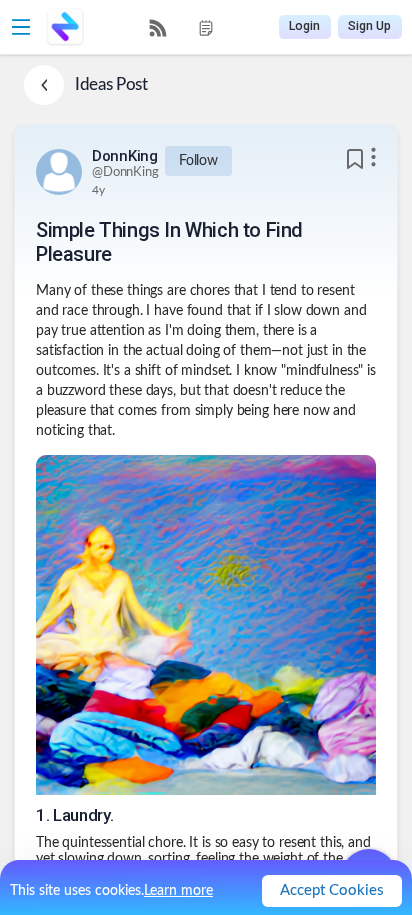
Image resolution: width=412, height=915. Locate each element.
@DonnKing (125, 172)
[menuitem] (158, 28)
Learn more (178, 891)
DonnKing (125, 156)
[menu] (182, 27)
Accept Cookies (332, 890)
